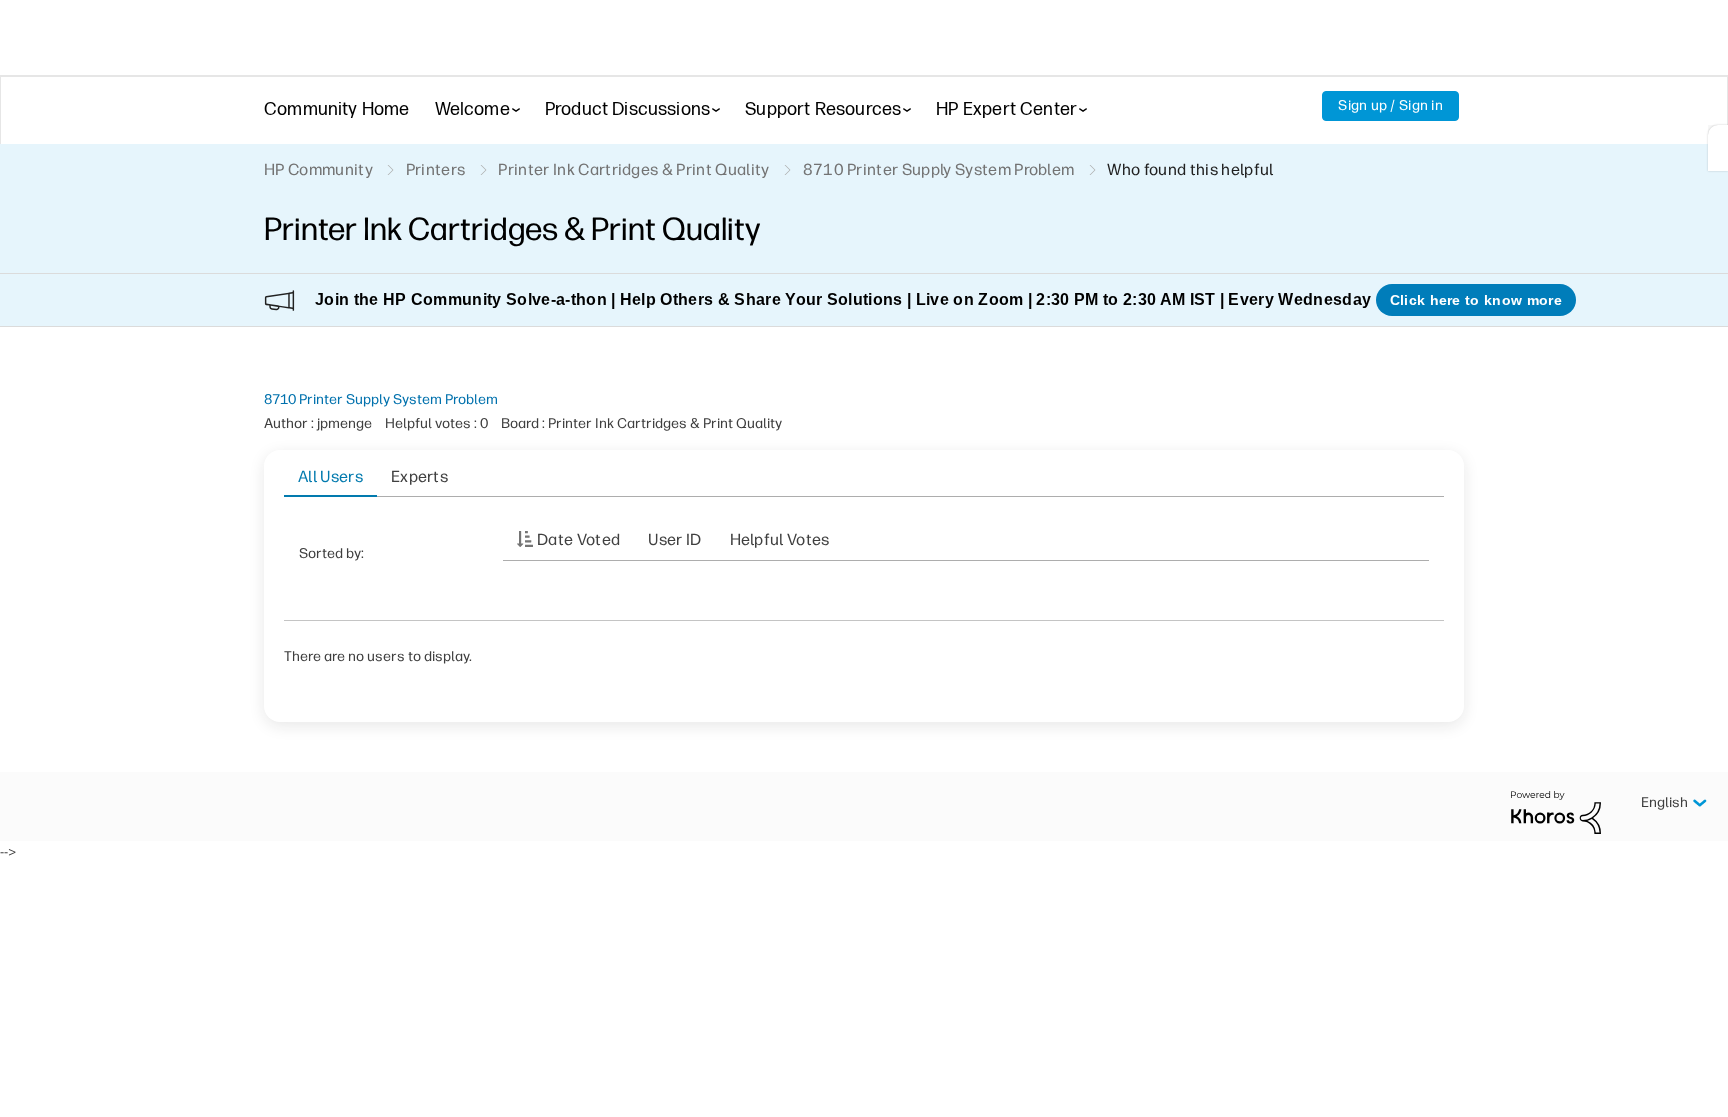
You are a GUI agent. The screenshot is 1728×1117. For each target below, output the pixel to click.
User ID (674, 539)
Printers (436, 169)
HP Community (318, 169)
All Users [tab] (330, 476)
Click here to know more (1476, 300)
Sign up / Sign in (1390, 105)
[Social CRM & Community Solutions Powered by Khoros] (1556, 811)
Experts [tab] (419, 476)
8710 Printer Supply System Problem (381, 399)
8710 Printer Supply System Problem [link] (939, 169)
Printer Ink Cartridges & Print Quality (633, 169)
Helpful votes (780, 539)
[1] (1718, 148)
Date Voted (578, 539)
